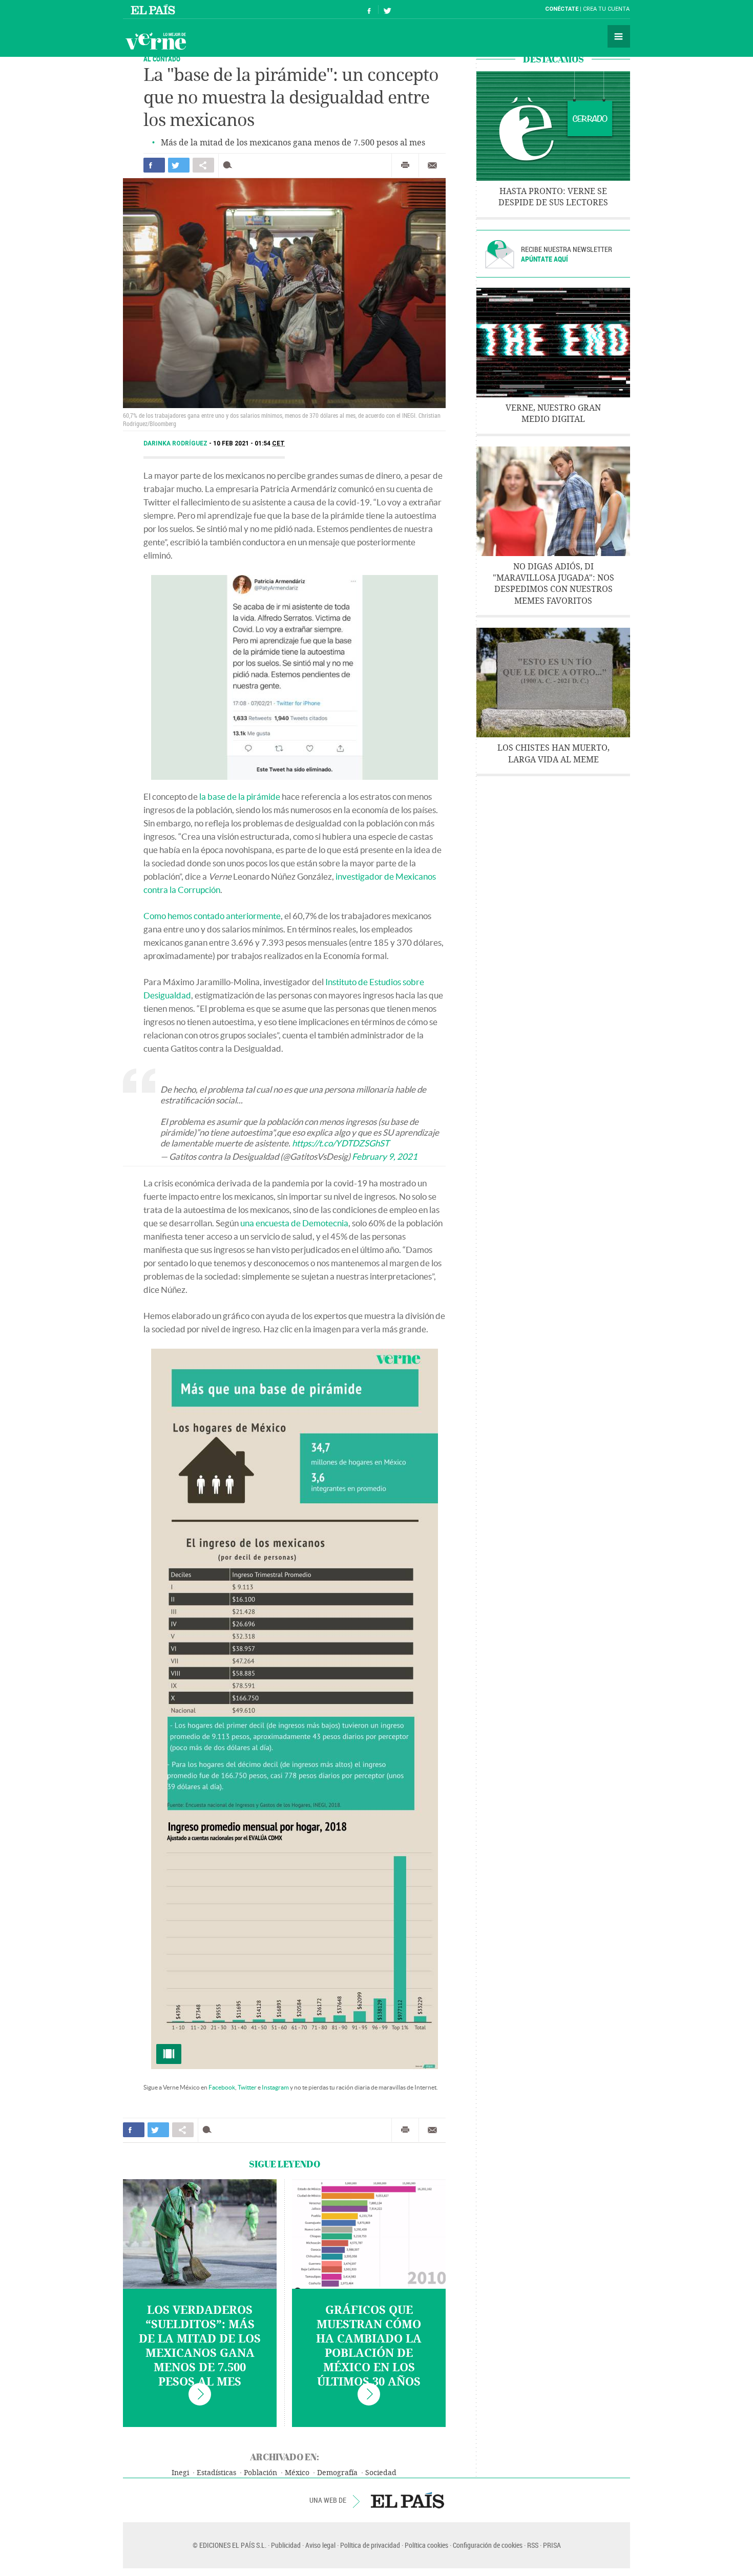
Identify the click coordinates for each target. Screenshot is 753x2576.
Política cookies (426, 2545)
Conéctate (562, 9)
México (297, 2473)
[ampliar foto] (295, 1709)
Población (260, 2473)
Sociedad (381, 2473)
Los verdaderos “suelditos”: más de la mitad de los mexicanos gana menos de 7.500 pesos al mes (200, 2346)
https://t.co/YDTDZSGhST (341, 1143)
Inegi (180, 2473)
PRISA (552, 2545)
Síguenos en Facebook (369, 9)
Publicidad (286, 2545)
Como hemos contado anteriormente (212, 916)
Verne (156, 41)
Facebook (222, 2087)
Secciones (619, 36)
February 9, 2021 (385, 1156)
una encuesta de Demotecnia (294, 1223)
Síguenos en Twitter (387, 9)
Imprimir (405, 165)
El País (154, 9)
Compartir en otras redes (203, 165)
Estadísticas (216, 2473)
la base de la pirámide (240, 796)
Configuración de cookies (488, 2545)
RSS (533, 2545)
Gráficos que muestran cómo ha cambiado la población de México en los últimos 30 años (369, 2346)
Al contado (162, 59)
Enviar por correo (432, 165)
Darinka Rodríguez (176, 443)
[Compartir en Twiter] (179, 165)
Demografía (337, 2473)
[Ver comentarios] (230, 165)
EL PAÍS (407, 2500)
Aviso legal (320, 2545)
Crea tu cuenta (606, 9)
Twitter (247, 2087)
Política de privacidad (370, 2545)
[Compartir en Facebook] (154, 165)
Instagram (275, 2087)
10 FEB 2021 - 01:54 (249, 443)
